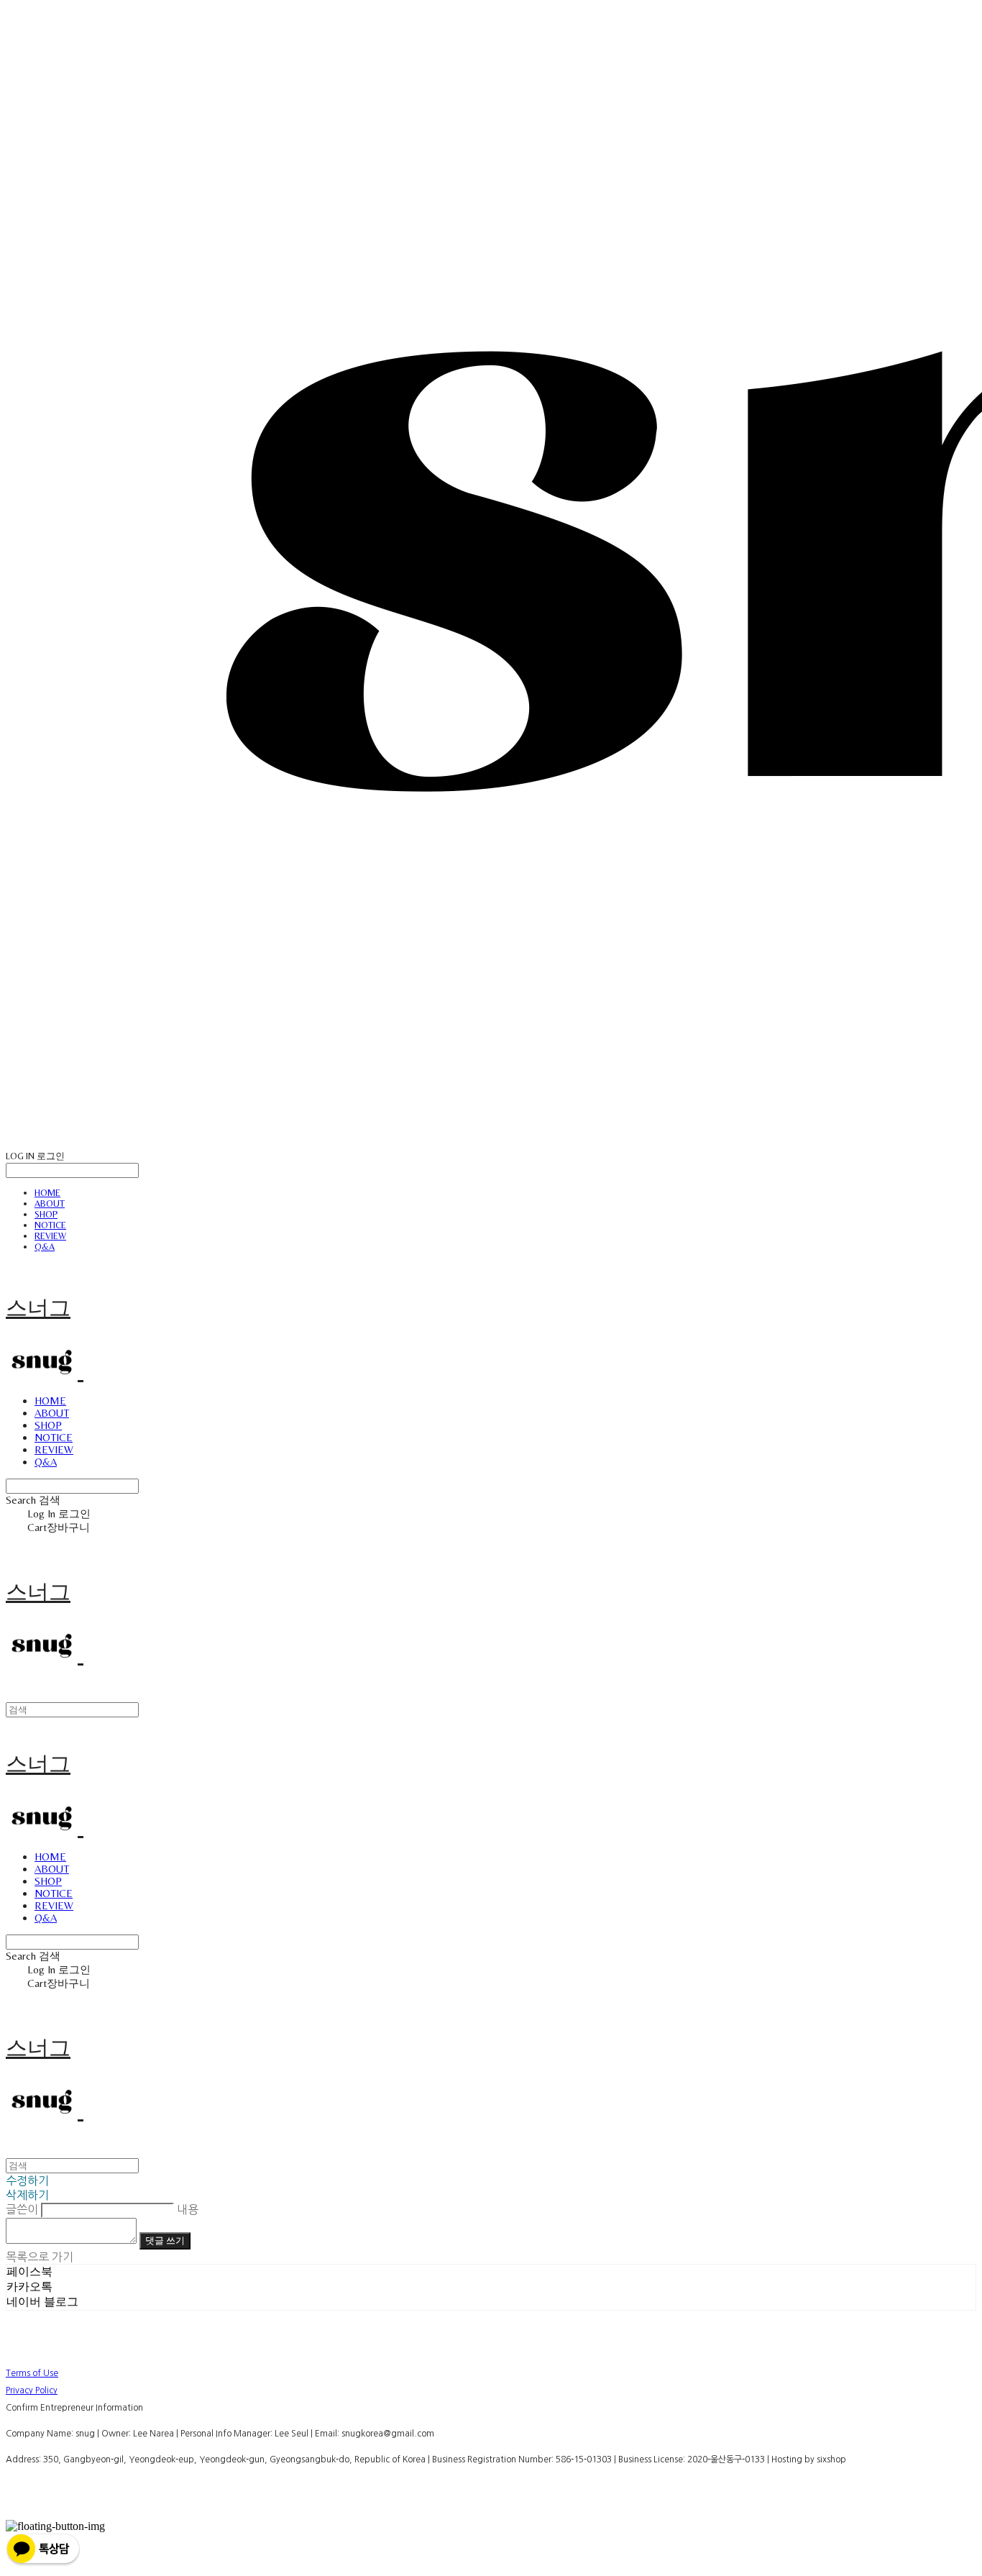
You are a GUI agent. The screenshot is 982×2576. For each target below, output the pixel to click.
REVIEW (50, 1236)
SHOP (46, 1214)
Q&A (45, 1247)
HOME (47, 1193)
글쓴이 (22, 2209)
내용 (188, 2209)
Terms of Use (32, 2373)
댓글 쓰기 (165, 2241)
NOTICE (50, 1225)
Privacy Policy (32, 2390)
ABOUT (50, 1203)
